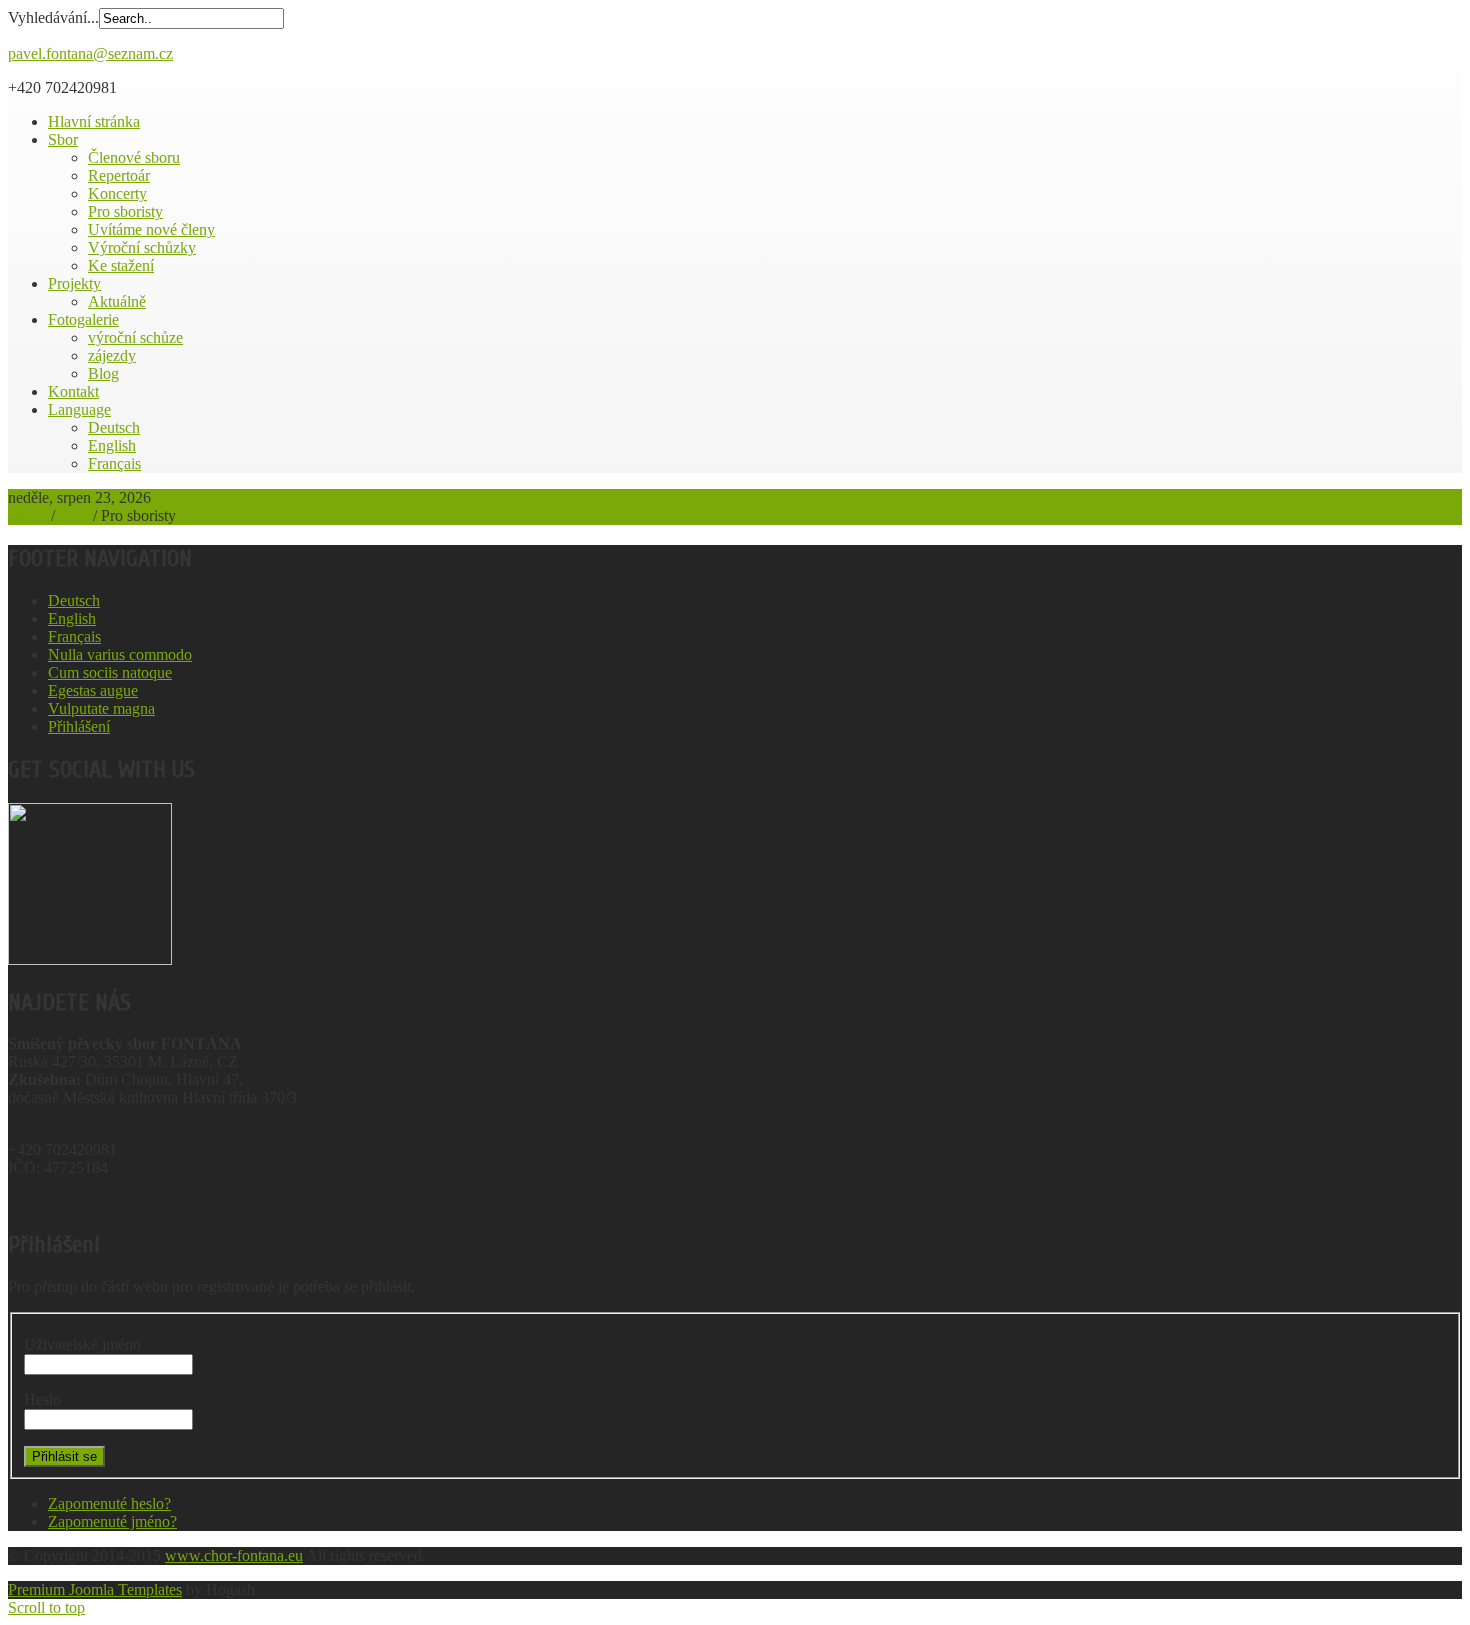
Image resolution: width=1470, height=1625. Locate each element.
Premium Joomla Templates (95, 1589)
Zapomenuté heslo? (109, 1503)
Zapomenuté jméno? (112, 1521)
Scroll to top (46, 1607)
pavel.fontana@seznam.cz (90, 53)
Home (27, 515)
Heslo (42, 1399)
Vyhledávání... (53, 17)
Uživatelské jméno (82, 1344)
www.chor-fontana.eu (234, 1555)
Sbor (74, 515)
